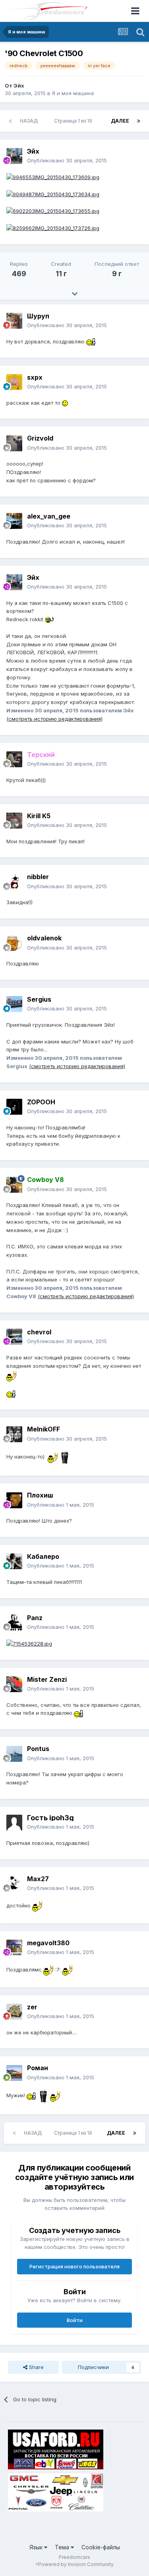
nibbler (38, 877)
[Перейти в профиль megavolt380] (14, 1948)
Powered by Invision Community (76, 2564)
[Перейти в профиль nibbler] (14, 882)
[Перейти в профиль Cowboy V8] (14, 1185)
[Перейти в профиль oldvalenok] (14, 943)
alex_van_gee (49, 516)
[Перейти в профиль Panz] (14, 1622)
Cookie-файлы (101, 2547)
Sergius (39, 999)
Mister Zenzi (47, 1679)
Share (36, 2367)
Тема (63, 2547)
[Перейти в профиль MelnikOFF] (14, 1434)
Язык (37, 2547)
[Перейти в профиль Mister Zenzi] (14, 1684)
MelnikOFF (44, 1429)
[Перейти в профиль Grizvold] (14, 443)
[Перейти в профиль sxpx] (14, 382)
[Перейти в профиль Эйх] (14, 156)
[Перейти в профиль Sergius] (14, 1004)
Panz (35, 1618)
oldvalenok (44, 938)
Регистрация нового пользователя (74, 2266)
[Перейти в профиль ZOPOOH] (14, 1107)
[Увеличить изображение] (53, 177)
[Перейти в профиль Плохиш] (14, 1500)
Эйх (19, 86)
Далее (120, 121)
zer (32, 2007)
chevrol (39, 1332)
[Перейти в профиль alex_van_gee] (14, 521)
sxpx (35, 377)
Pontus (38, 1749)
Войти (75, 2320)
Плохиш (40, 1495)
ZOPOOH (41, 1102)
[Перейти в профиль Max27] (14, 1884)
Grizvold (40, 438)
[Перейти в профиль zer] (14, 2012)
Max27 (38, 1879)
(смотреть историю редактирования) (54, 719)
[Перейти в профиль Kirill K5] (14, 821)
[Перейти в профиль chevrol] (14, 1337)
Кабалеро (43, 1556)
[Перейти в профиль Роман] (14, 2073)
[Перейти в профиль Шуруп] (14, 321)
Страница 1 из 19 (74, 121)
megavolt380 (48, 1943)
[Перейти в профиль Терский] (14, 759)
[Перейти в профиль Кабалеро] (14, 1561)
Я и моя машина (73, 93)
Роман (38, 2068)
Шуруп (38, 316)
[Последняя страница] (139, 121)
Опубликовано (67, 160)
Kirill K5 (39, 816)
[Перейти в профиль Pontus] (14, 1754)
